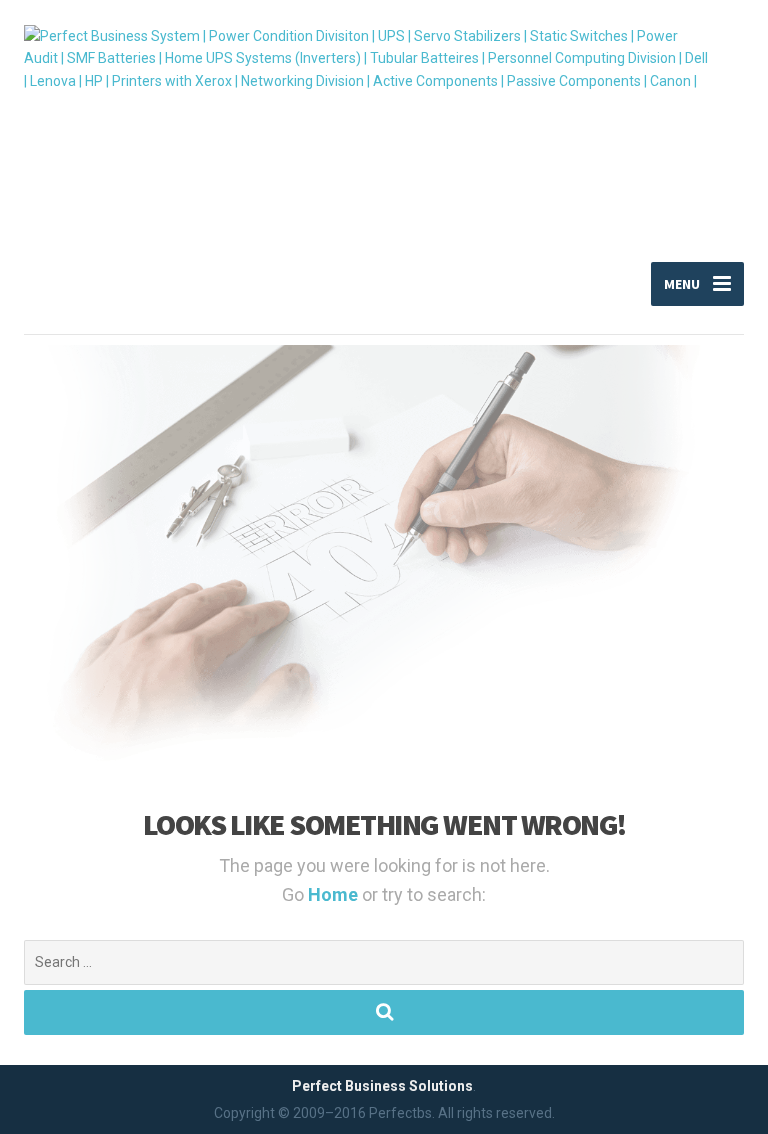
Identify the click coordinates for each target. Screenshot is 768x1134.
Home (335, 894)
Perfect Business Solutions (382, 1086)
